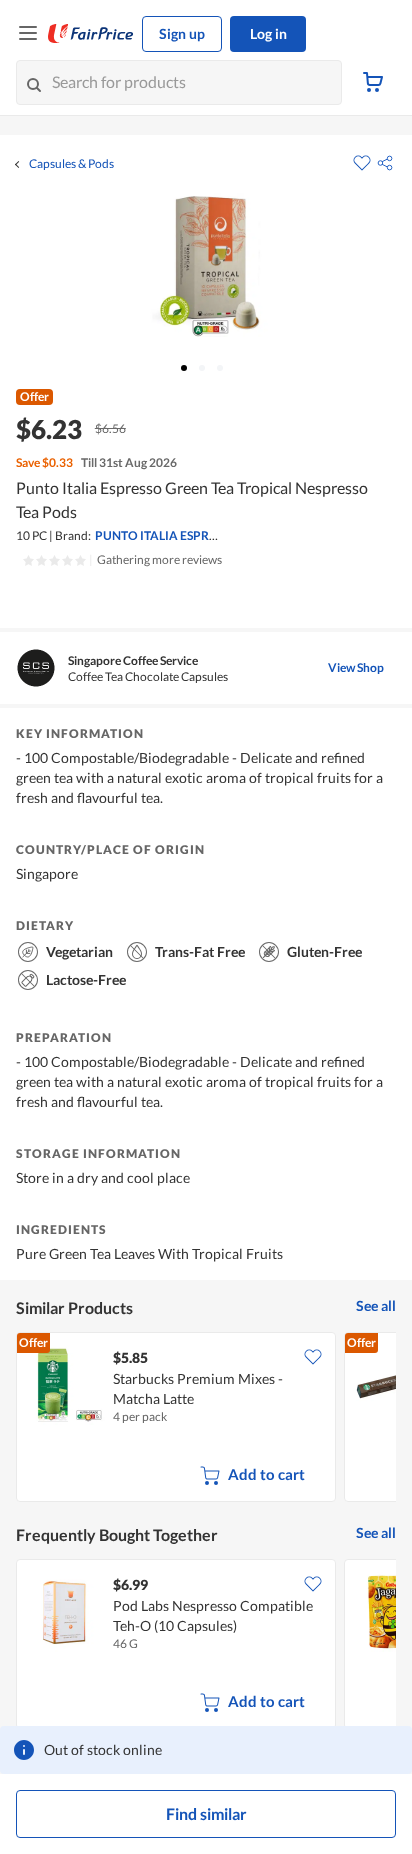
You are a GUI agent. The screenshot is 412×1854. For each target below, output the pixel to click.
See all (376, 1305)
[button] (385, 163)
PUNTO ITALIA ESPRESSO (166, 535)
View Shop (356, 667)
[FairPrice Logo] (91, 34)
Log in (268, 33)
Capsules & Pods (71, 164)
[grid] (206, 1419)
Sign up (182, 33)
